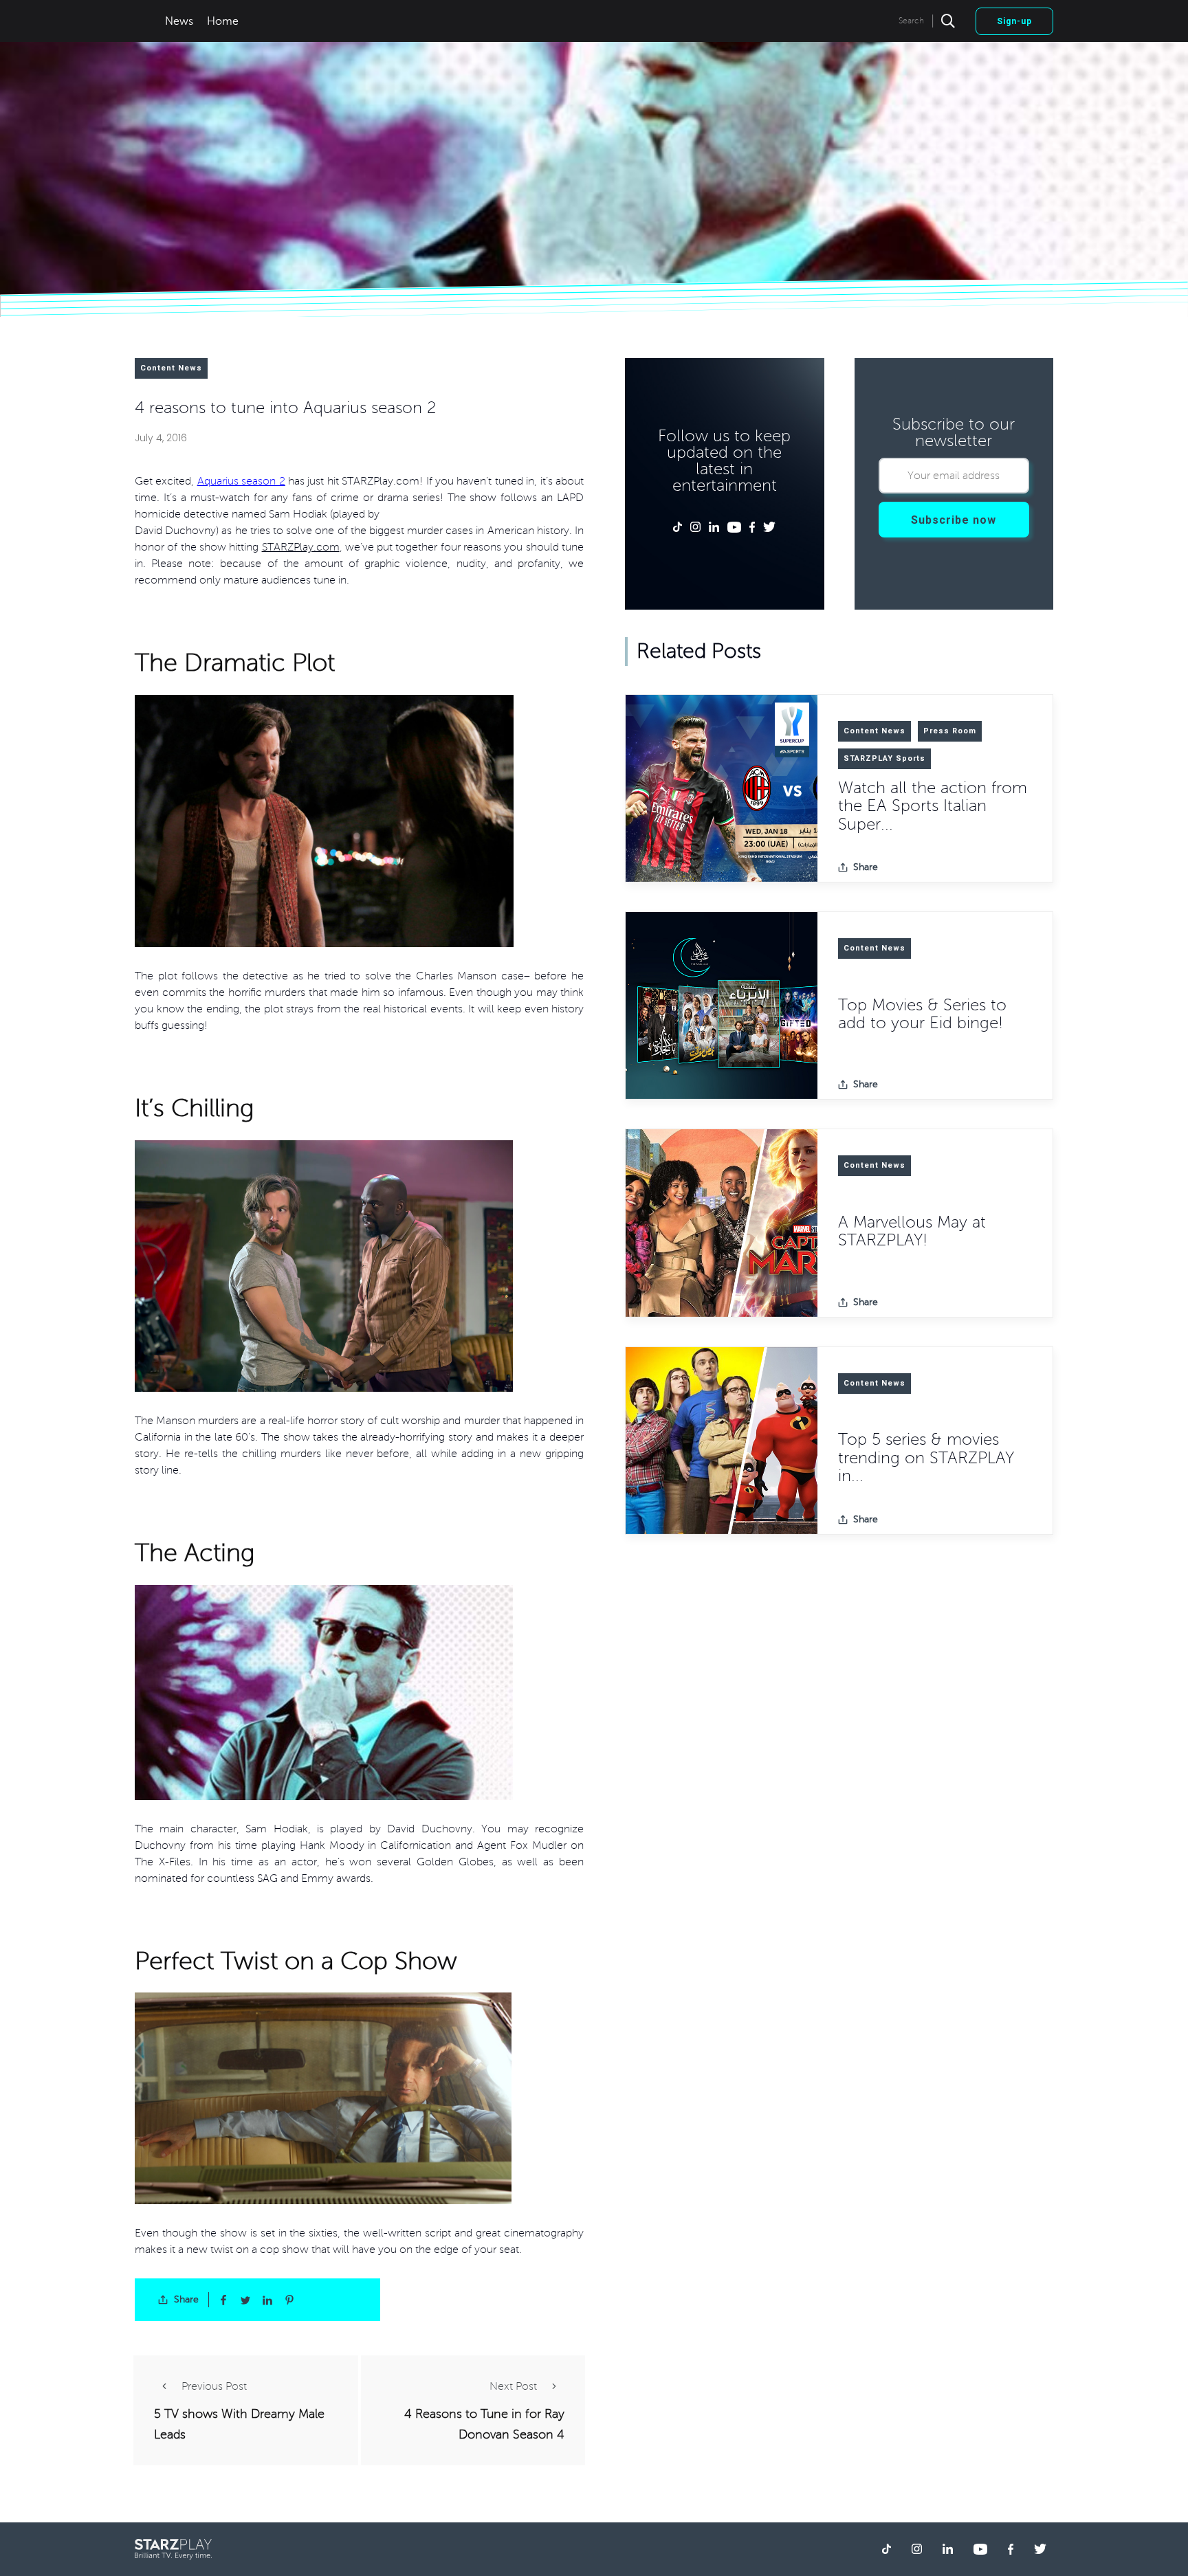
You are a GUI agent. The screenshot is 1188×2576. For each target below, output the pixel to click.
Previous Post (214, 2386)
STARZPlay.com (301, 547)
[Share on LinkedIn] (267, 2300)
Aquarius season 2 (241, 481)
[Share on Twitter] (245, 2300)
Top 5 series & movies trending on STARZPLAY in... (926, 1458)
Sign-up (1014, 21)
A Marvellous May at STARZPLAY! (912, 1231)
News (179, 21)
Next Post (513, 2386)
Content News (171, 368)
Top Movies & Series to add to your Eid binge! (922, 1014)
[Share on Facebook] (223, 2300)
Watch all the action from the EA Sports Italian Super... (933, 806)
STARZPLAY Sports (884, 758)
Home (223, 21)
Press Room (950, 731)
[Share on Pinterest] (289, 2300)
